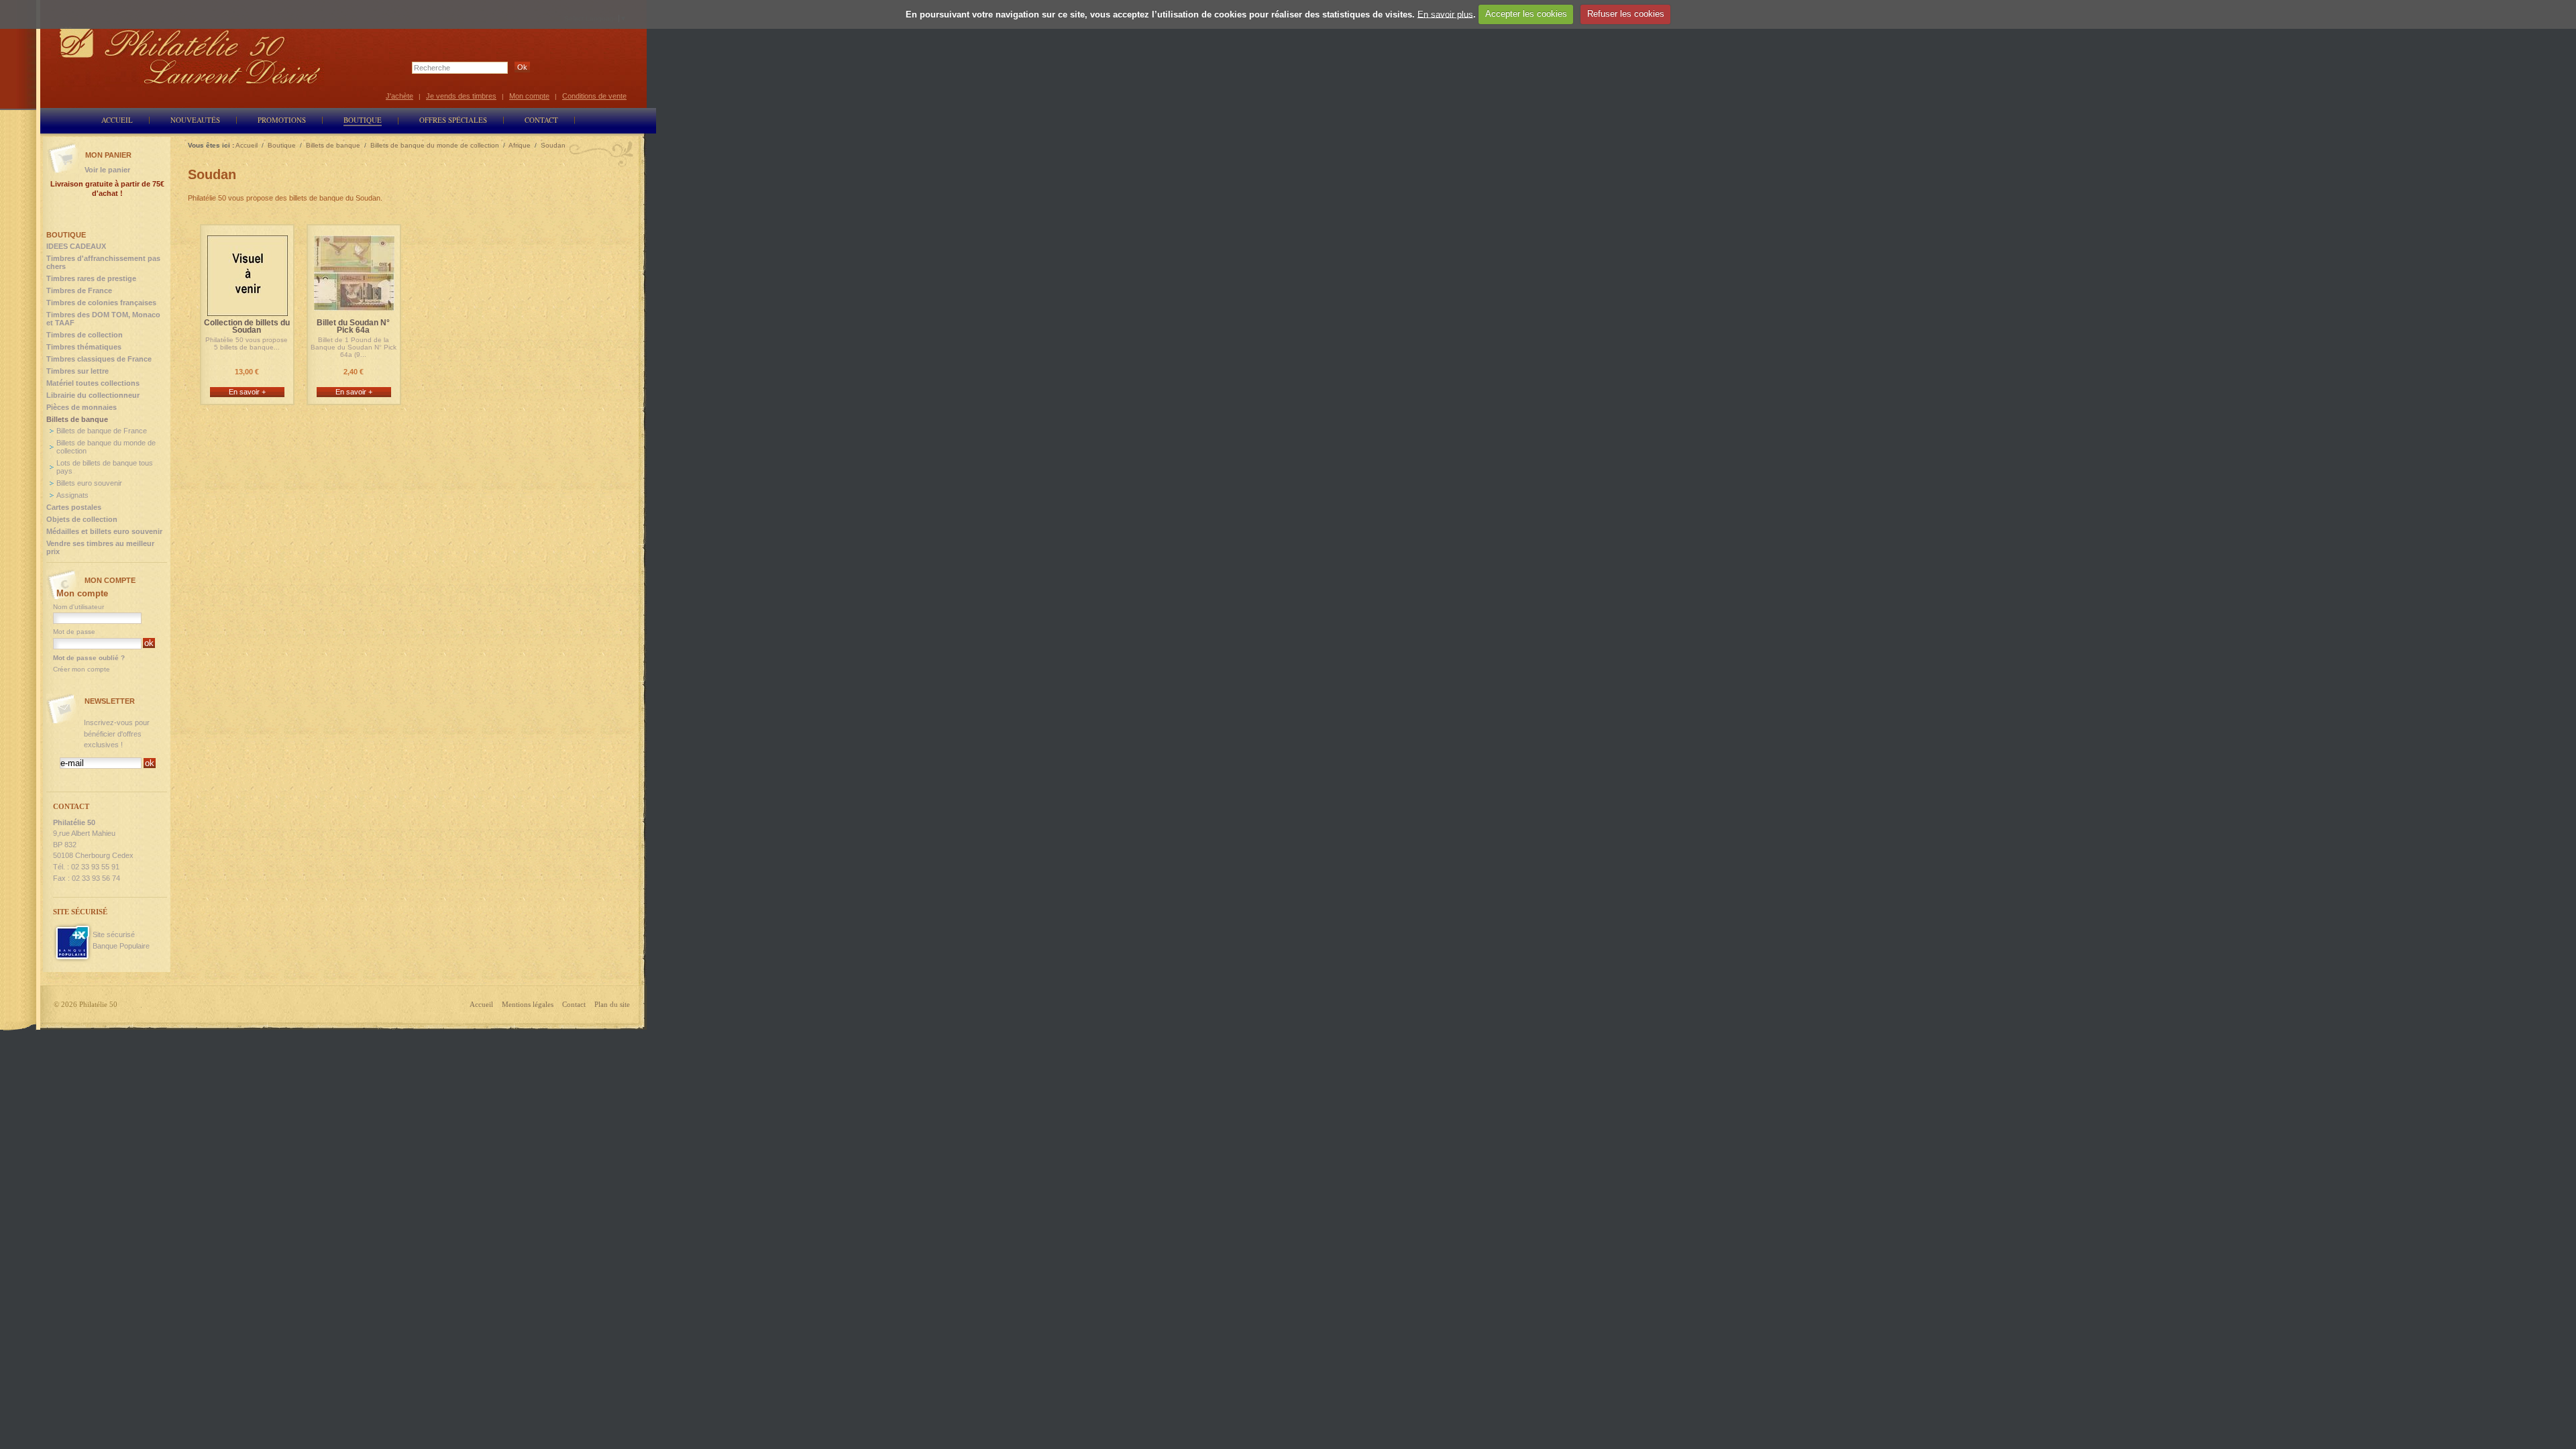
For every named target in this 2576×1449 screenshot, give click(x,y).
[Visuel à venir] (248, 310)
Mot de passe (74, 632)
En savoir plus (1445, 14)
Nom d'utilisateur (78, 607)
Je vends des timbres (461, 96)
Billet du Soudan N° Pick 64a (353, 327)
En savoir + (247, 392)
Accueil (481, 1004)
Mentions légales (528, 1004)
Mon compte (529, 96)
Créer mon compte (82, 669)
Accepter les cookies (1526, 14)
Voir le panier (107, 170)
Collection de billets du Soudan (247, 327)
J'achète (399, 96)
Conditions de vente (594, 96)
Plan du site (612, 1004)
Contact (574, 1004)
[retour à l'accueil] (191, 55)
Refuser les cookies (1626, 14)
